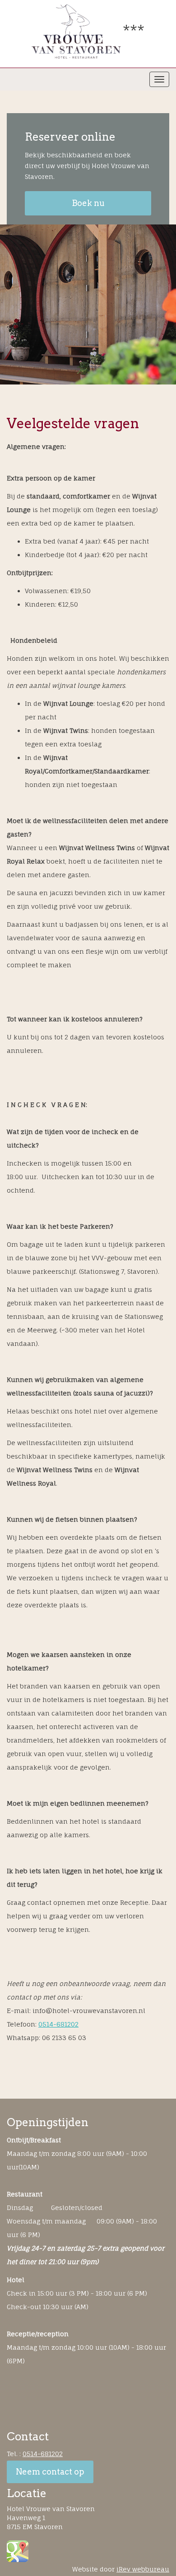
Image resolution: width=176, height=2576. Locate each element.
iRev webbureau (143, 2569)
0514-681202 (58, 2024)
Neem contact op (50, 2472)
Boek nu (88, 203)
